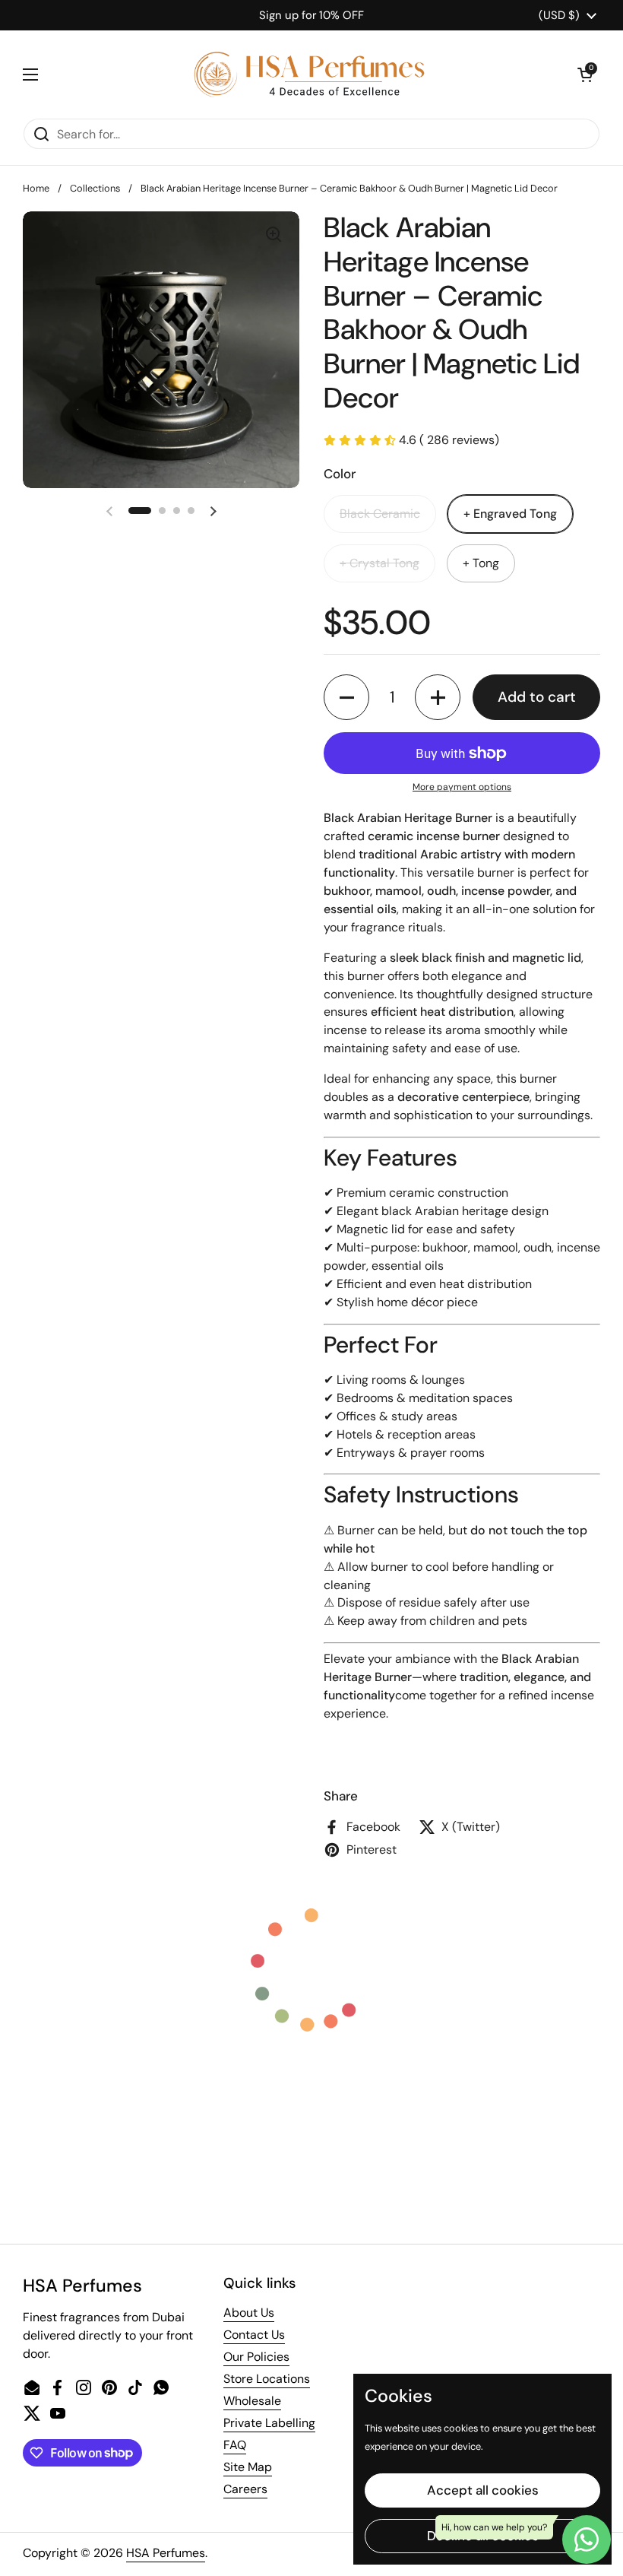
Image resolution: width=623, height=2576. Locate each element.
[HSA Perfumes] (308, 74)
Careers (245, 2489)
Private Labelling (269, 2423)
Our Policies (256, 2357)
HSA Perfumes (166, 2553)
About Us (249, 2313)
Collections (95, 188)
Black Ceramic (380, 514)
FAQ (235, 2445)
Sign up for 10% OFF (311, 15)
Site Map (248, 2467)
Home (36, 188)
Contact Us (254, 2335)
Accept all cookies (483, 2490)
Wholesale (252, 2401)
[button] (585, 75)
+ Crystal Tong (379, 563)
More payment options (462, 787)
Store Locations (267, 2379)
